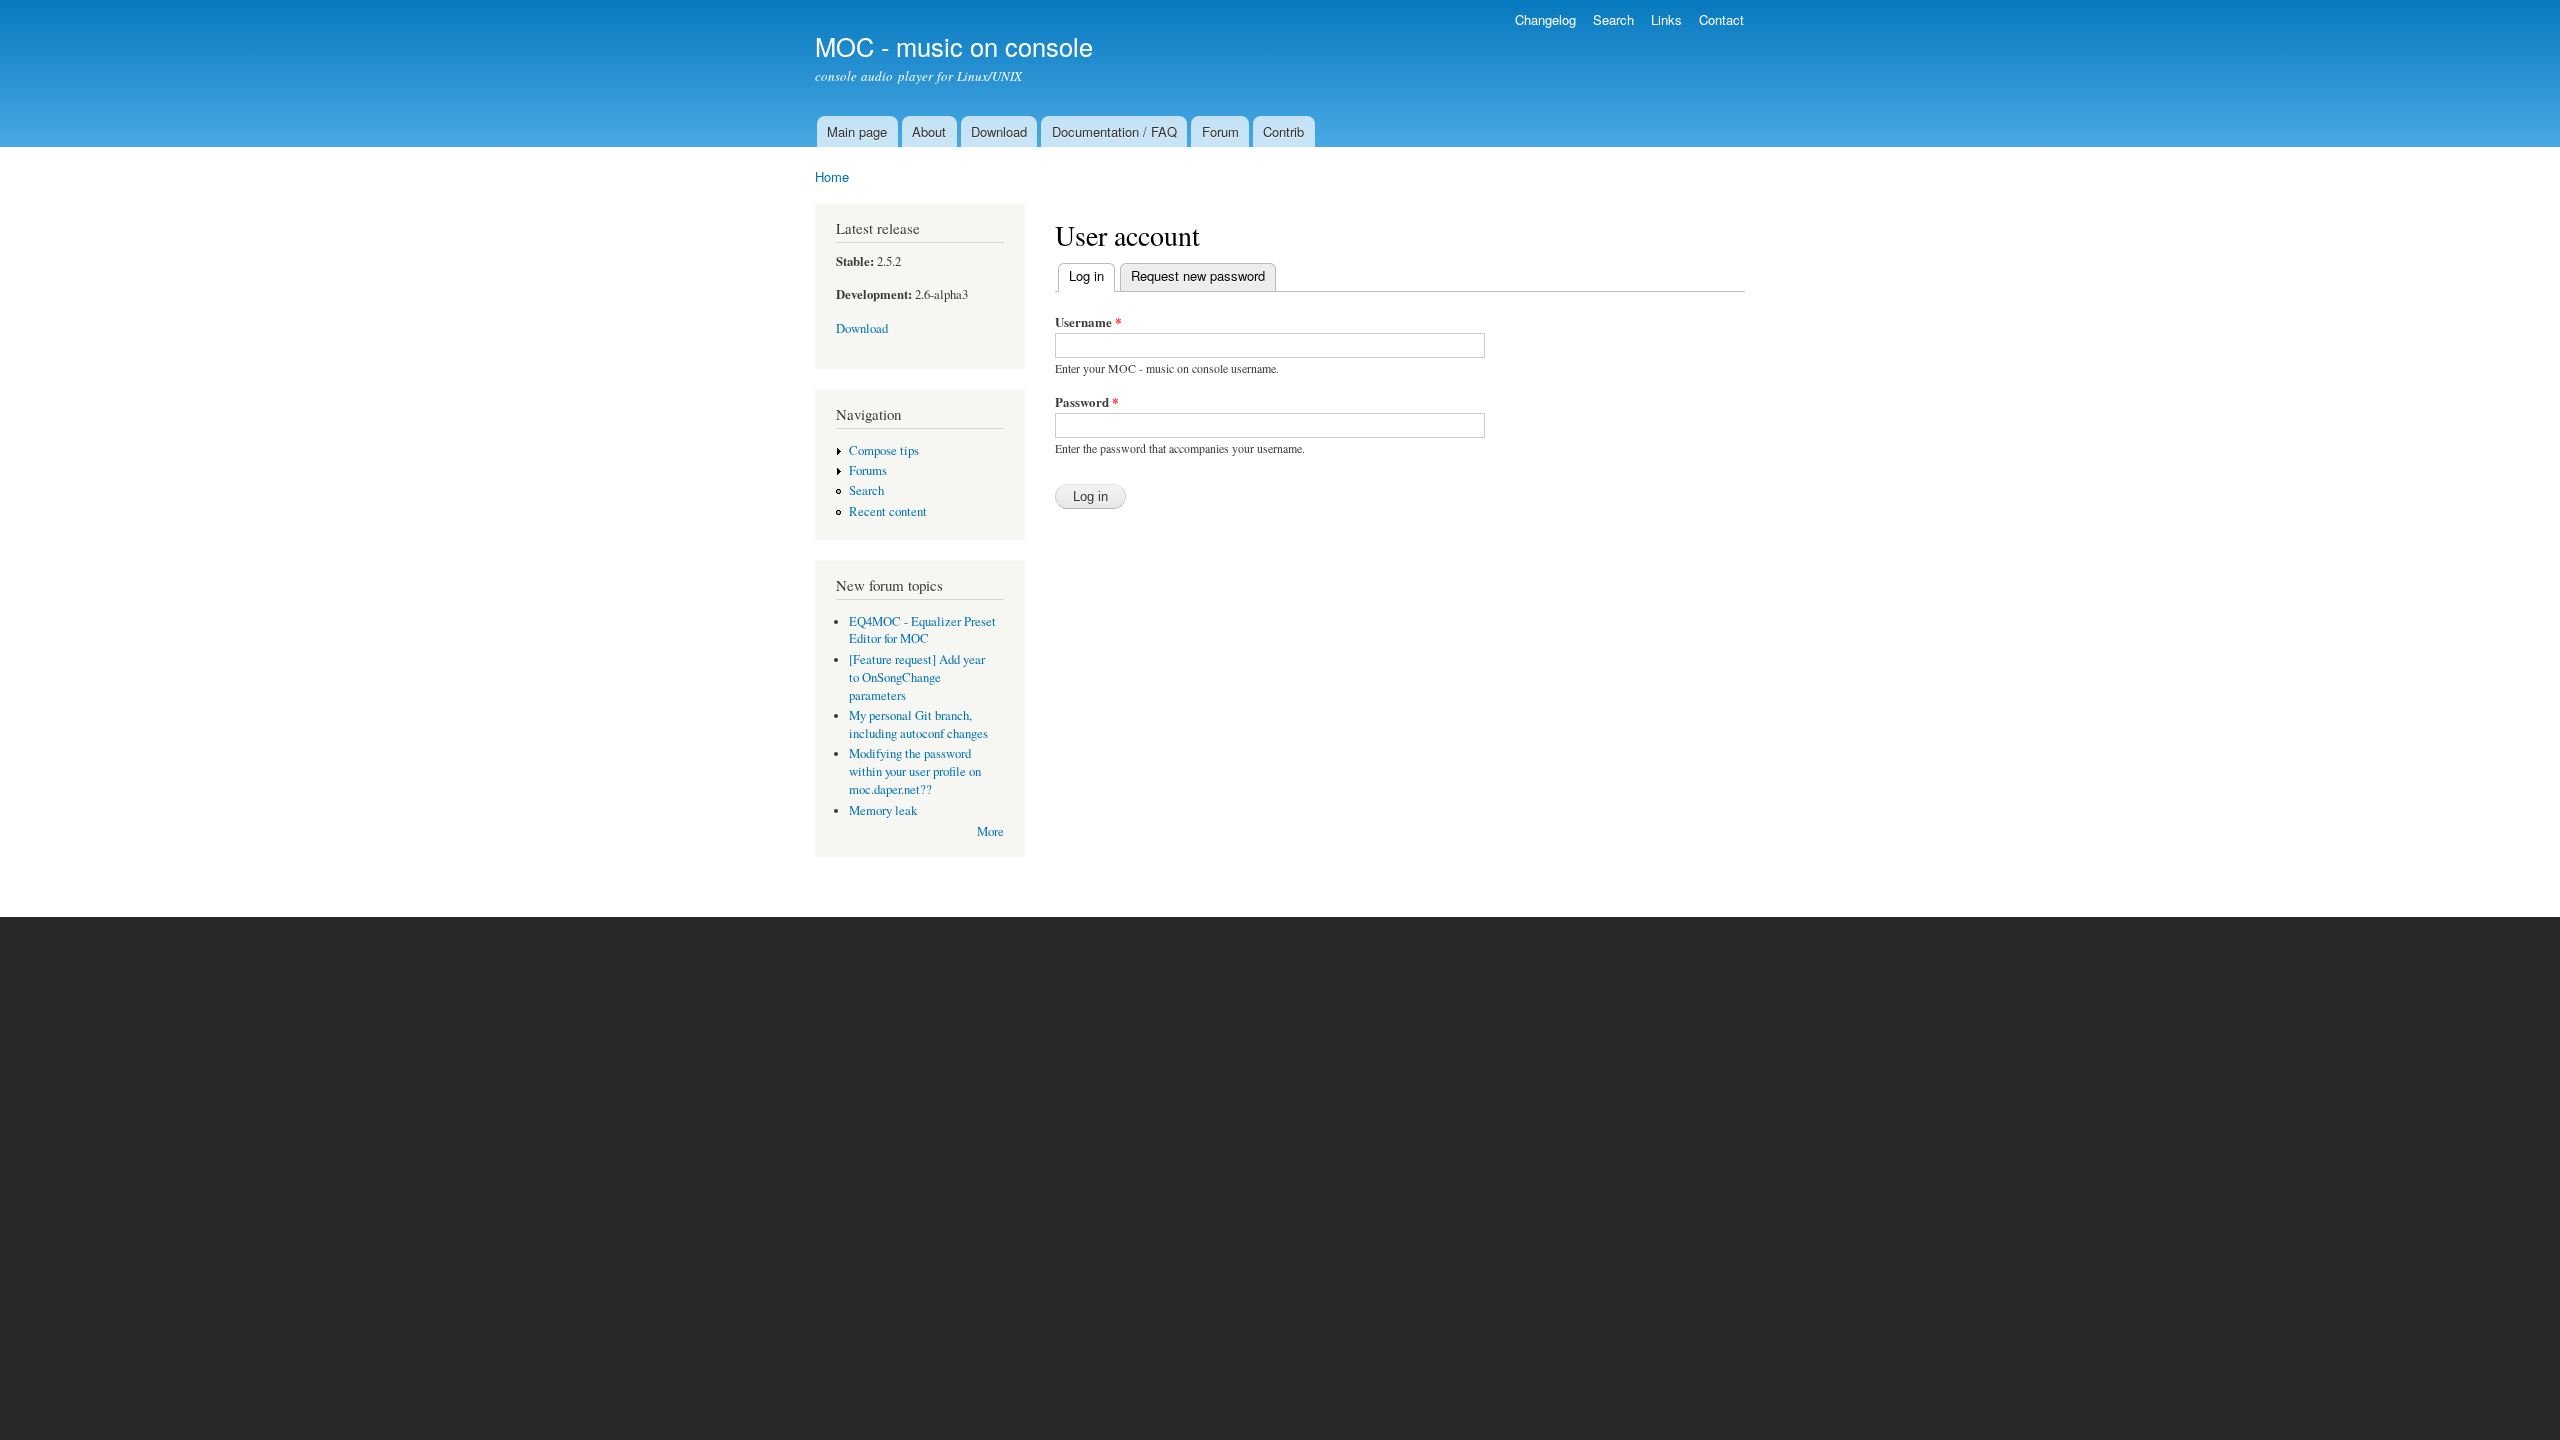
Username (1088, 321)
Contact (1721, 19)
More (990, 831)
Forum (1220, 131)
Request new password (1198, 275)
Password (1087, 401)
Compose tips (884, 450)
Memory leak (883, 810)
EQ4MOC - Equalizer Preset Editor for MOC (922, 630)
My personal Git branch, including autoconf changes (918, 724)
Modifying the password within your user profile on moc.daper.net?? (915, 771)
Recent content (888, 511)
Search (1613, 19)
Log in (1092, 275)
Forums (868, 470)
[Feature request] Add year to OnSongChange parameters (917, 677)
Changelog (1545, 19)
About (929, 131)
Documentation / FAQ (1114, 131)
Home (832, 176)
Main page (857, 131)
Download (999, 131)
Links (1666, 19)
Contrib (1283, 131)
